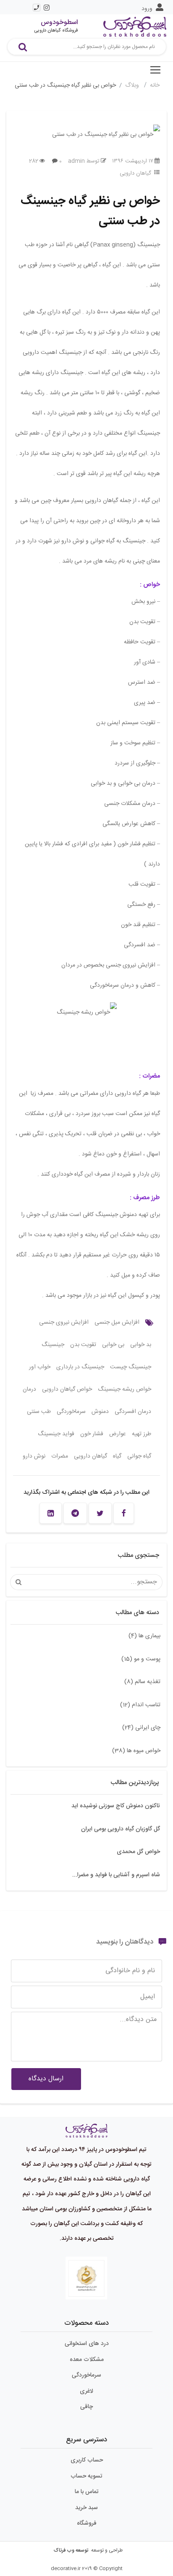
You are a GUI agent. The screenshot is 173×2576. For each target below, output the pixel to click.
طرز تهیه (142, 1434)
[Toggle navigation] (155, 70)
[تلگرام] (75, 1513)
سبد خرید (86, 2508)
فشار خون (92, 1434)
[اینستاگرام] (47, 8)
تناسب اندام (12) (140, 1705)
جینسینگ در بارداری (80, 1367)
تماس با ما (87, 2492)
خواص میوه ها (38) (136, 1751)
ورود (147, 9)
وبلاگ (133, 85)
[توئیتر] (100, 1513)
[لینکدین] (51, 1513)
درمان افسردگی (133, 1412)
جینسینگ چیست (131, 1367)
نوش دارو (34, 1456)
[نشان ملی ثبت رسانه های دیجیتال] (86, 2279)
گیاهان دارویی (135, 173)
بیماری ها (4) (144, 1636)
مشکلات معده (87, 2360)
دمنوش (100, 1412)
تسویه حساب (86, 2476)
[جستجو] (23, 47)
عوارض (118, 1434)
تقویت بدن (83, 1345)
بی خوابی (113, 1345)
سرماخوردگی (71, 1412)
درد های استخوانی (87, 2344)
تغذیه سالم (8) (142, 1682)
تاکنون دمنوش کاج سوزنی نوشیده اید (116, 1806)
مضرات (60, 1456)
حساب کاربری (87, 2460)
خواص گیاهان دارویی (67, 1389)
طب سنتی (39, 1412)
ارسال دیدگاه (46, 2079)
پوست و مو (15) (141, 1659)
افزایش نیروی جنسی (64, 1323)
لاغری (86, 2391)
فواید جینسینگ (56, 1434)
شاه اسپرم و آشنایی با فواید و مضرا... (116, 1875)
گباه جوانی (139, 1456)
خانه (155, 85)
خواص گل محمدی (138, 1852)
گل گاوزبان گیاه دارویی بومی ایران (121, 1829)
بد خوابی (141, 1345)
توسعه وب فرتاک (71, 2550)
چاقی (86, 2407)
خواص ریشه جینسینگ (125, 1389)
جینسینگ (53, 1345)
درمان (29, 1389)
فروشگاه (87, 2523)
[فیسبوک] (124, 1513)
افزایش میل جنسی (117, 1323)
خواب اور (40, 1367)
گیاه (117, 1456)
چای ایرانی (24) (141, 1728)
